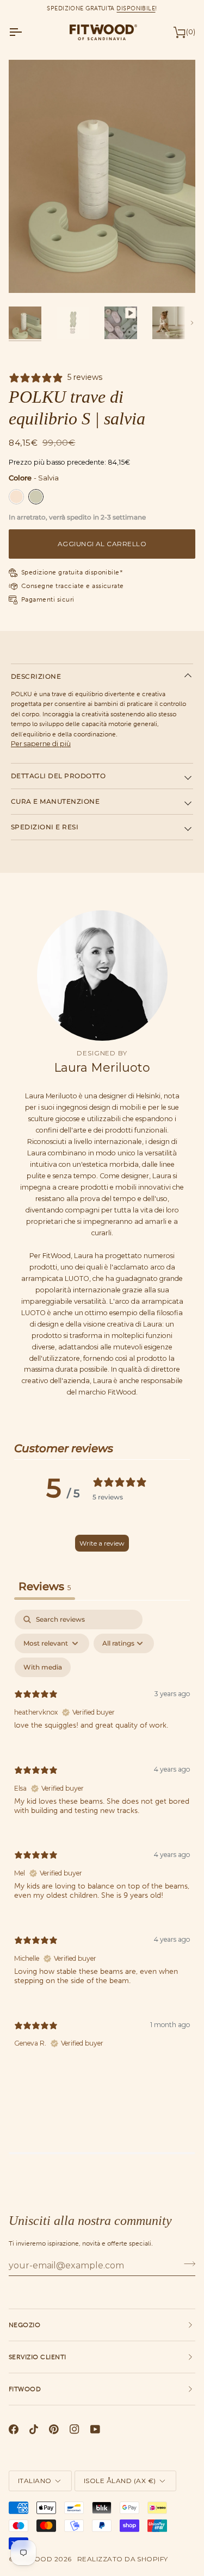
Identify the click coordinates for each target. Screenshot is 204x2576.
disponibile (136, 8)
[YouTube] (95, 2429)
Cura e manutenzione (55, 801)
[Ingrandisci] (29, 273)
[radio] (16, 497)
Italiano (35, 2481)
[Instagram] (75, 2429)
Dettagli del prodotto (58, 776)
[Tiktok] (34, 2429)
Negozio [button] (24, 2325)
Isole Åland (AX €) (120, 2481)
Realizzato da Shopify (123, 2559)
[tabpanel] (102, 1838)
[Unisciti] (186, 2264)
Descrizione (36, 676)
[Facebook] (14, 2429)
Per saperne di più (41, 744)
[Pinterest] (54, 2429)
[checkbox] (43, 1667)
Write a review (102, 1543)
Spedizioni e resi (45, 827)
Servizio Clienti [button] (38, 2357)
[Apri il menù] (25, 32)
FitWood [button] (25, 2389)
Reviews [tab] (45, 1586)
